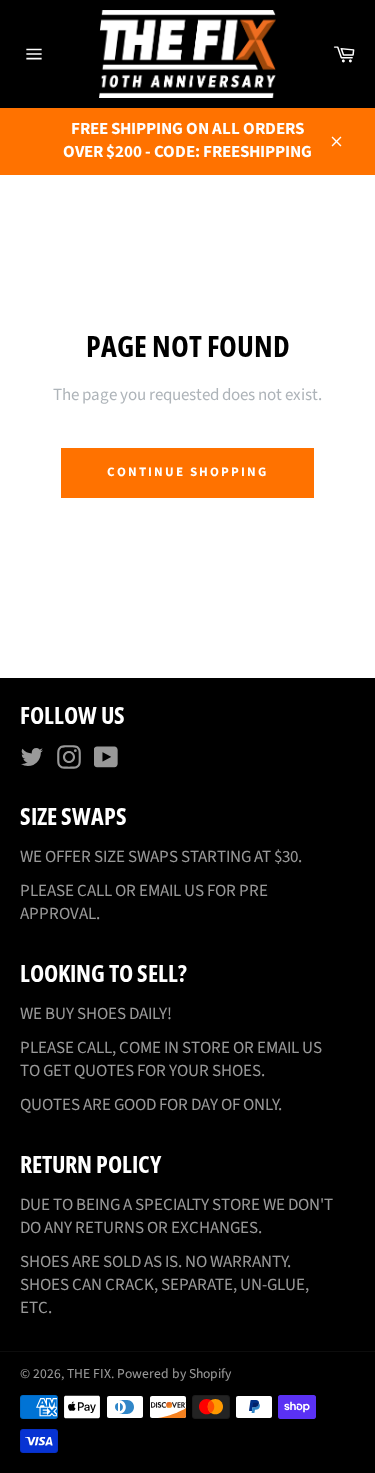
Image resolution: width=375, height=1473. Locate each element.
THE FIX (89, 1373)
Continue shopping (187, 472)
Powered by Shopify (174, 1373)
